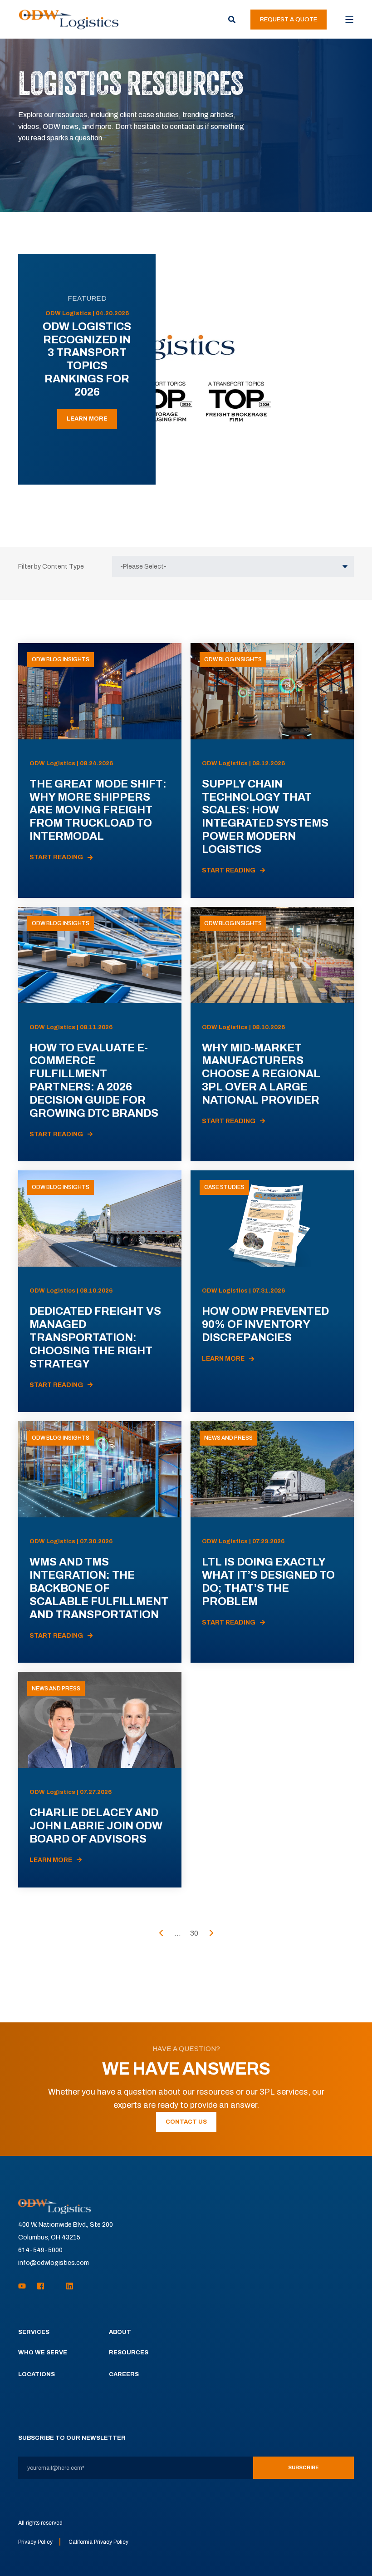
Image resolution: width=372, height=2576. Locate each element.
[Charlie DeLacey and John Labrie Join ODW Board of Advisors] (100, 1779)
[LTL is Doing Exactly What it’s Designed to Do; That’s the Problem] (272, 1542)
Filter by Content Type (51, 567)
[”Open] (349, 20)
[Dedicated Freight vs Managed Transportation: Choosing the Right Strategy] (100, 1291)
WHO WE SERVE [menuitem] (43, 2353)
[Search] (232, 19)
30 (194, 1933)
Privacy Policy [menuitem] (35, 2542)
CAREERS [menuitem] (124, 2374)
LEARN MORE (87, 419)
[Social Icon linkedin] (67, 2286)
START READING (56, 857)
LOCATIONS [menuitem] (37, 2374)
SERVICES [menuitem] (34, 2332)
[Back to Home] (69, 19)
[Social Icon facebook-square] (41, 2286)
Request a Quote (289, 20)
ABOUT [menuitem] (120, 2332)
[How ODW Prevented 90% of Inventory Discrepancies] (272, 1291)
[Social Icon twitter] (55, 2286)
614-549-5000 (40, 2250)
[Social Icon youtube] (25, 2286)
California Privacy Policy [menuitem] (98, 2542)
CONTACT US (186, 2122)
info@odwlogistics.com (54, 2263)
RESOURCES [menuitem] (129, 2353)
